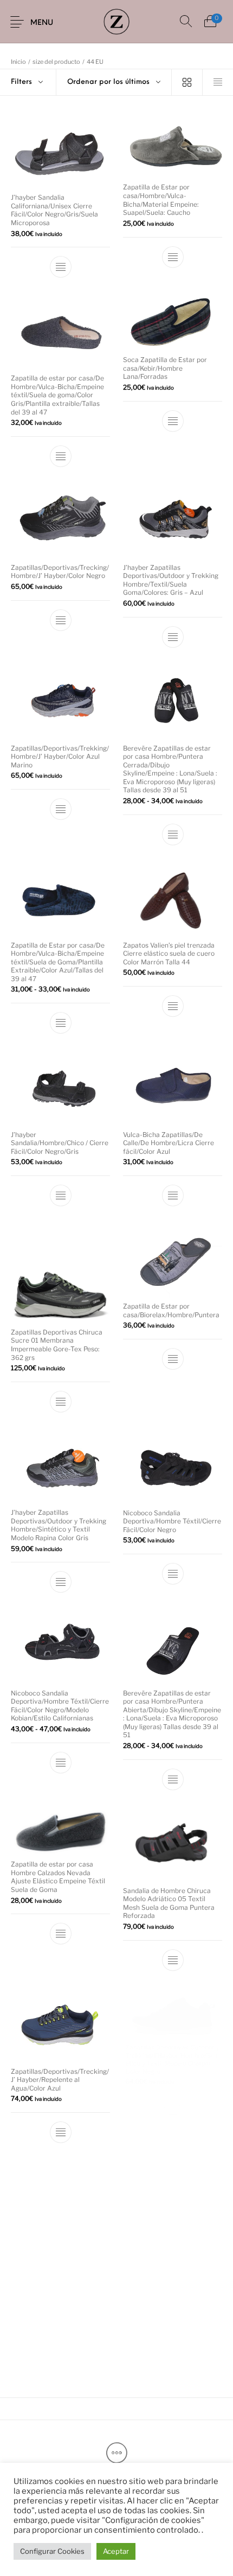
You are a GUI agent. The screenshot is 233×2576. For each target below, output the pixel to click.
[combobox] (114, 82)
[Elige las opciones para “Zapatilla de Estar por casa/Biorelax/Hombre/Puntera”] (173, 1359)
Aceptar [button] (116, 2551)
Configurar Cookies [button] (52, 2551)
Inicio (18, 62)
